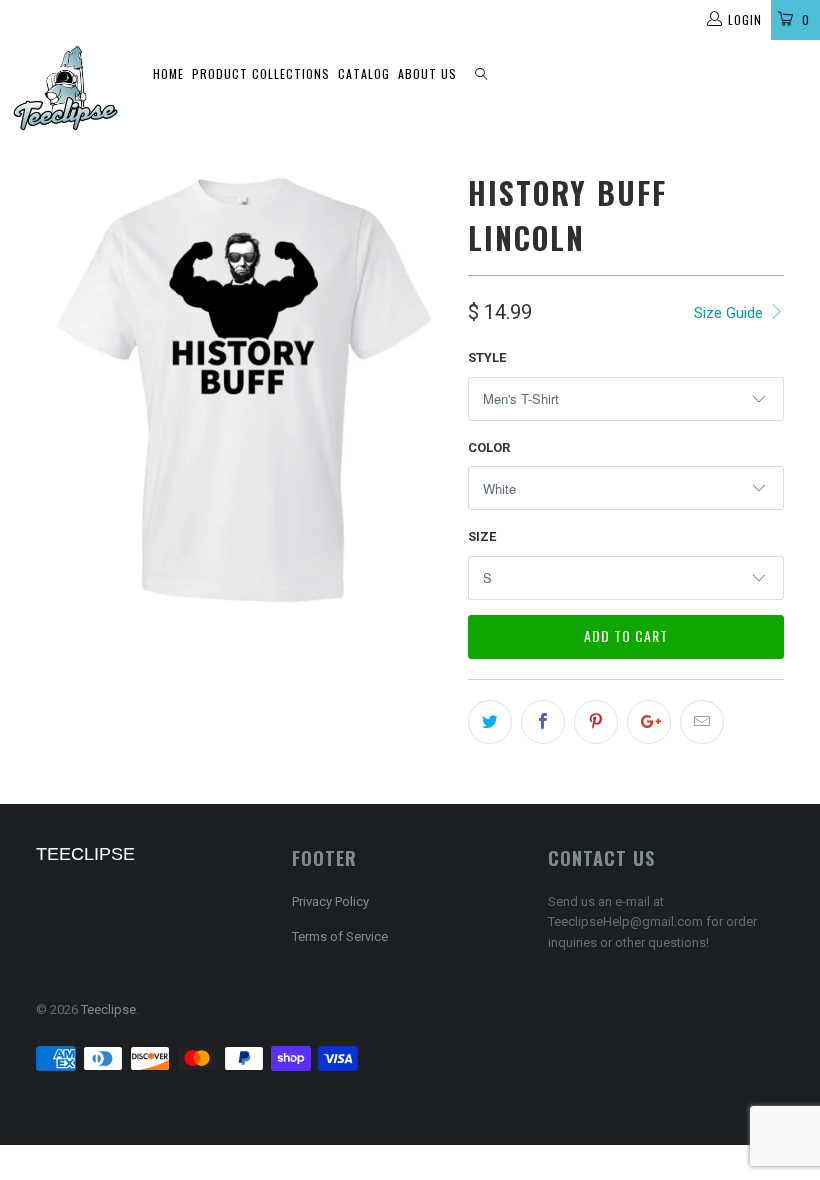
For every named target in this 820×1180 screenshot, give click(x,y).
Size (482, 536)
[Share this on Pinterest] (596, 722)
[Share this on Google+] (649, 722)
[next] (426, 388)
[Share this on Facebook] (543, 722)
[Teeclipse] (65, 88)
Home (168, 73)
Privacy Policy (330, 901)
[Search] (481, 74)
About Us (427, 73)
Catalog (364, 73)
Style (487, 357)
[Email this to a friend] (702, 722)
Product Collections (261, 73)
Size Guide (730, 313)
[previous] (57, 388)
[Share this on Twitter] (490, 722)
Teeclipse (108, 1009)
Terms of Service (340, 936)
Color (489, 447)
